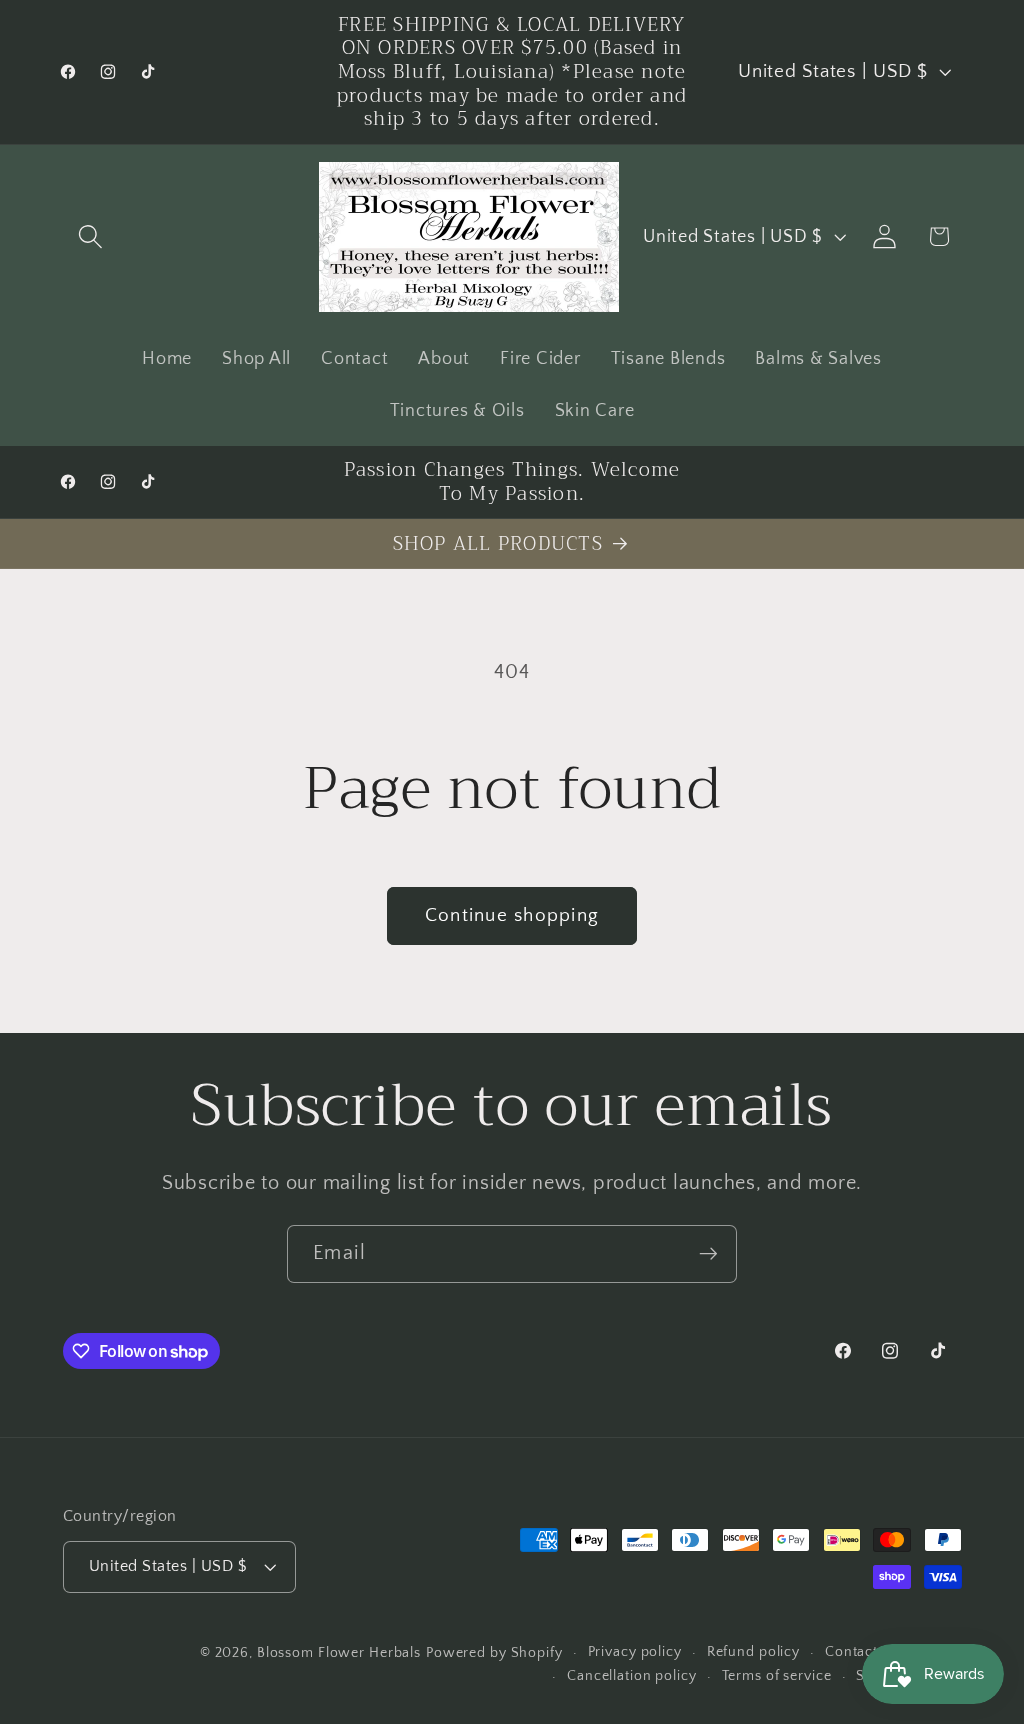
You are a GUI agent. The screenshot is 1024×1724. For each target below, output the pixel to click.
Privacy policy (635, 1652)
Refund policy (753, 1652)
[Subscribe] (708, 1254)
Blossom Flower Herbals (339, 1653)
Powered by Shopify (494, 1653)
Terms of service (777, 1676)
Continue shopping (512, 915)
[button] (90, 236)
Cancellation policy (632, 1676)
